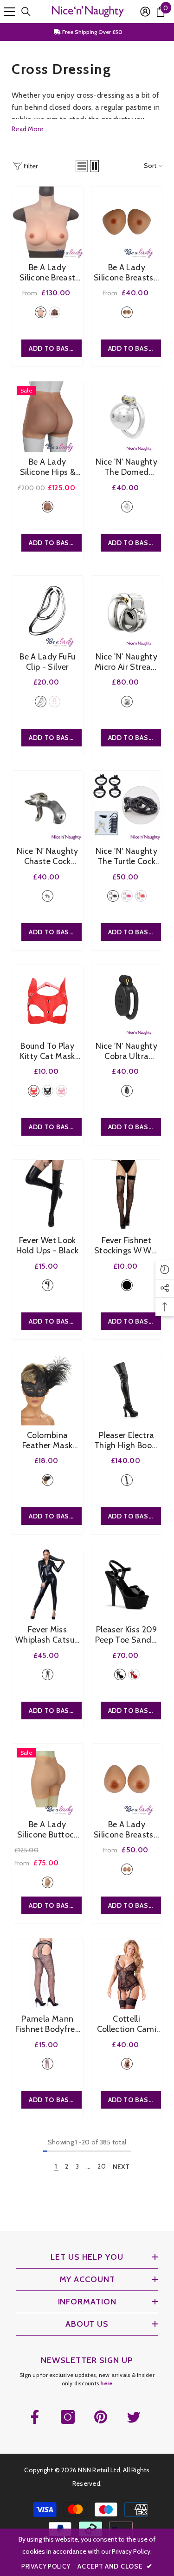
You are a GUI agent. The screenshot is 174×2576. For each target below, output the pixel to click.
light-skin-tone (41, 312)
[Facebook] (35, 2417)
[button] (82, 166)
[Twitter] (134, 2417)
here (106, 2383)
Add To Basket (55, 348)
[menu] (9, 12)
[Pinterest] (101, 2417)
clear (48, 896)
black (113, 896)
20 (102, 2166)
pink (55, 702)
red (141, 896)
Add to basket (55, 1127)
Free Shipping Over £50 (92, 32)
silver (127, 507)
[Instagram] (68, 2417)
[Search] (26, 12)
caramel (55, 312)
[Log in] (145, 12)
